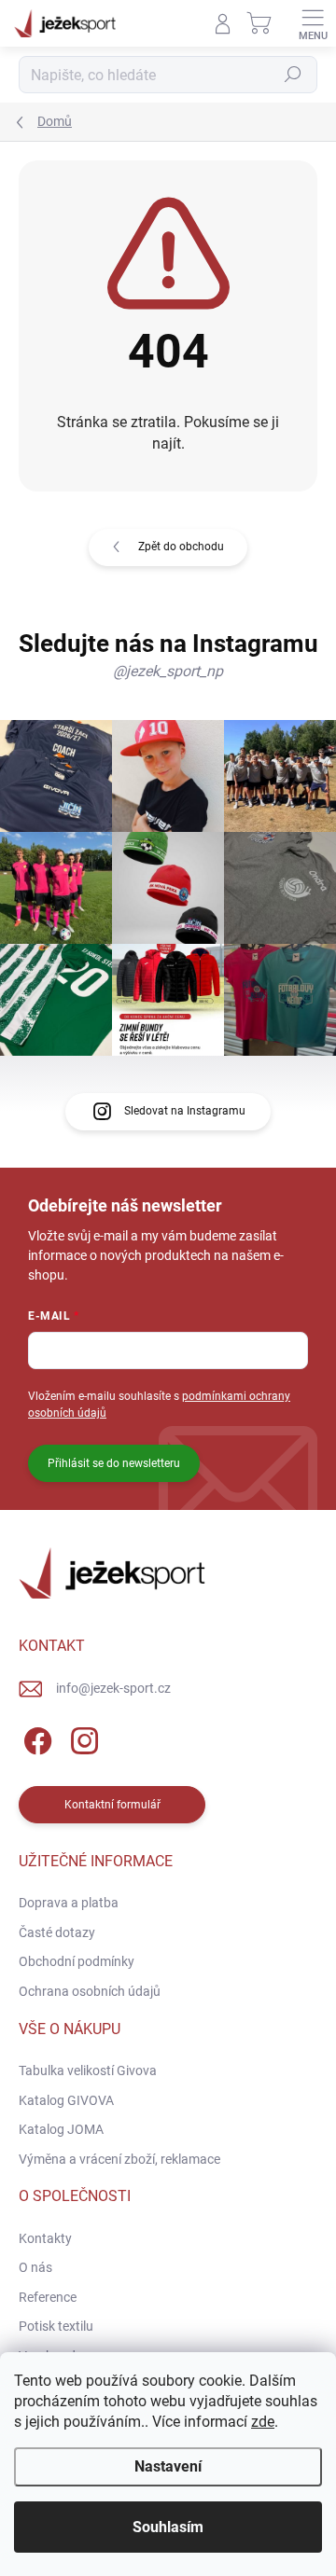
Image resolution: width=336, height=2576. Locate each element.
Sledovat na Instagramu (185, 1111)
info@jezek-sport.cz (113, 1688)
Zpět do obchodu (181, 547)
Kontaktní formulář (112, 1805)
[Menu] (313, 23)
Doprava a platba (69, 1903)
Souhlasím (168, 2527)
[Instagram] (82, 1738)
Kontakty (45, 2238)
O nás (35, 2267)
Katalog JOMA (61, 2129)
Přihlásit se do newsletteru (114, 1463)
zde (263, 2422)
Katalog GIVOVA (66, 2100)
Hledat (293, 75)
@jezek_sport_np (168, 671)
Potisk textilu (56, 2326)
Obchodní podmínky (77, 1961)
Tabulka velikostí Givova (88, 2070)
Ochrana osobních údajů (90, 1991)
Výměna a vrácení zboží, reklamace (119, 2159)
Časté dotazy (57, 1932)
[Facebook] (35, 1738)
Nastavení (168, 2466)
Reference (48, 2297)
